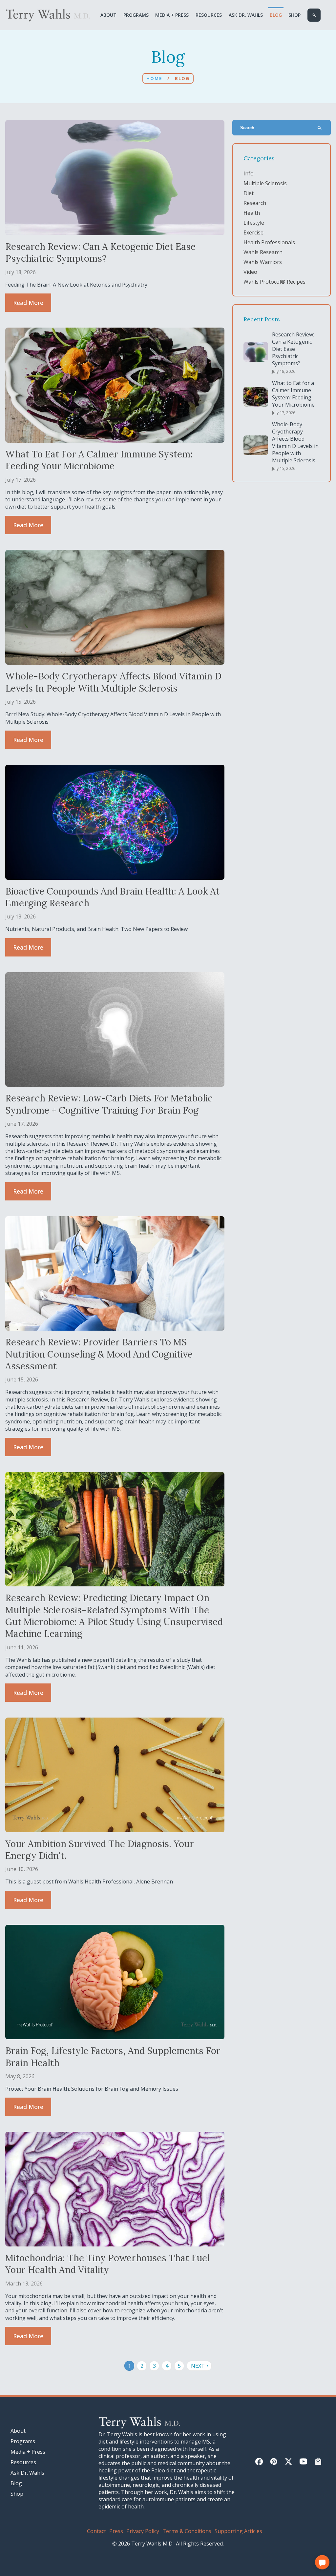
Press (116, 2531)
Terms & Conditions (187, 2531)
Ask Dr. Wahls (246, 15)
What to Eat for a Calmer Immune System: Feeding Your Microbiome (293, 394)
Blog (276, 15)
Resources (209, 15)
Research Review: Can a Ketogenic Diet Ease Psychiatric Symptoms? (293, 349)
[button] (322, 2562)
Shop (294, 15)
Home (154, 78)
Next (200, 2366)
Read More (28, 303)
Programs (136, 15)
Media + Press (172, 15)
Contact (96, 2531)
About (108, 15)
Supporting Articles (238, 2531)
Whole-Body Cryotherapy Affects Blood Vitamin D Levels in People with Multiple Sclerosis (295, 442)
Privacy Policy (143, 2531)
